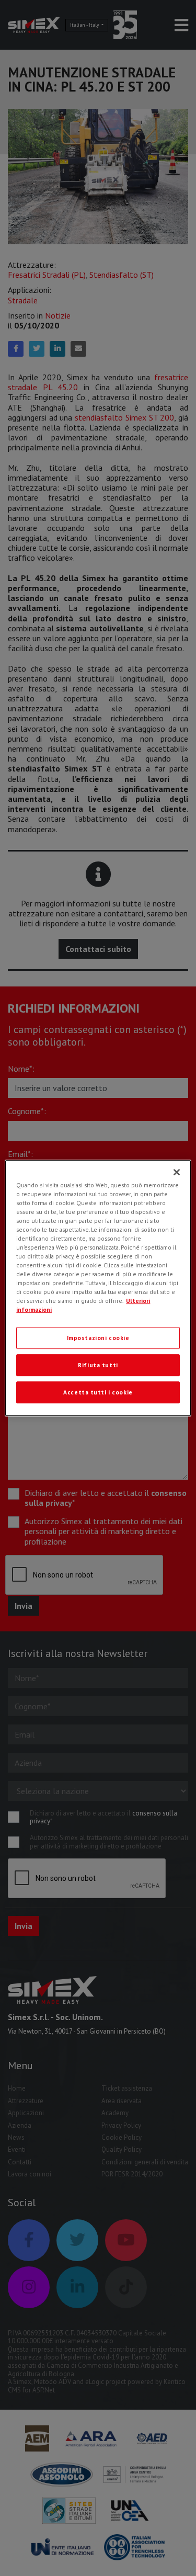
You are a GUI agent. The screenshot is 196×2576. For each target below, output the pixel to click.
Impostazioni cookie (98, 1338)
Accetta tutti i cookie (98, 1392)
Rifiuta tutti (98, 1365)
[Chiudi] (177, 1172)
